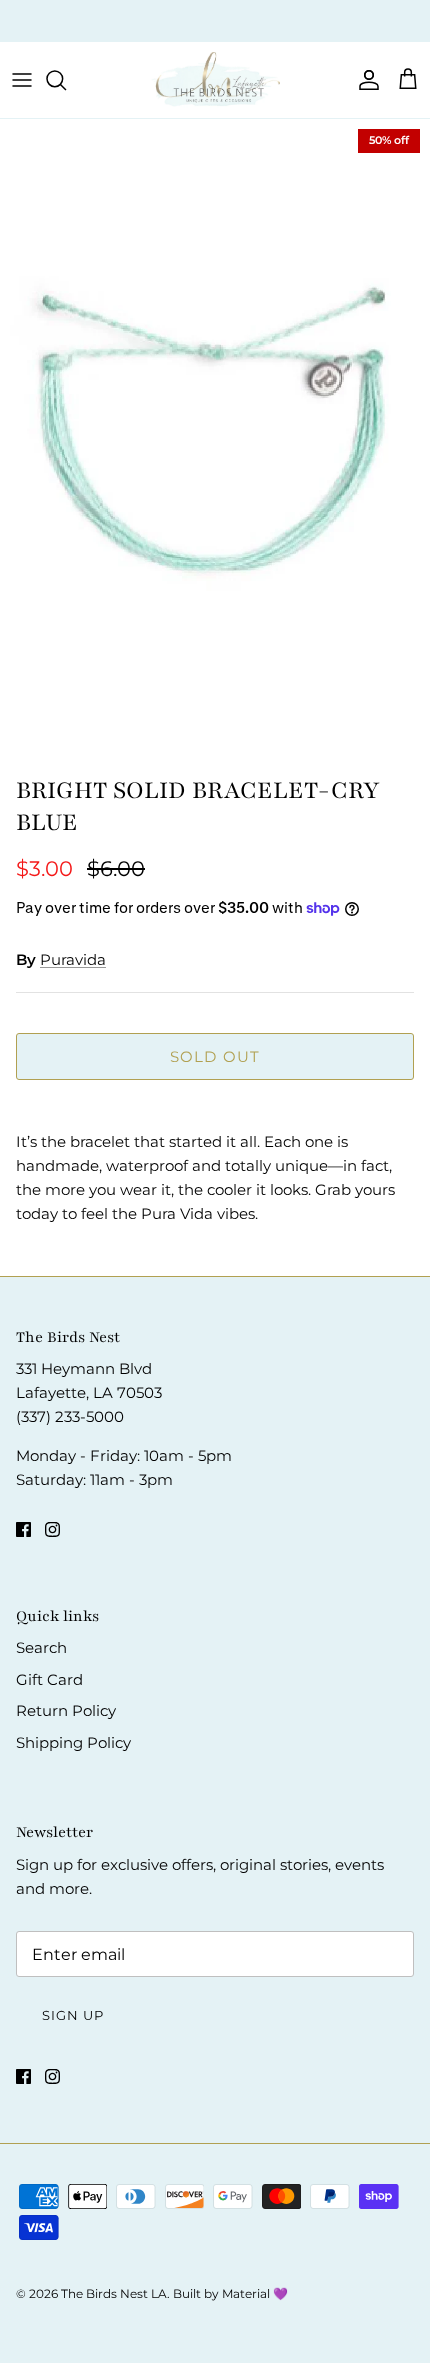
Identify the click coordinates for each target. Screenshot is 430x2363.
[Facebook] (23, 1529)
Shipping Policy (73, 1742)
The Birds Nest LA (114, 2293)
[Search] (66, 80)
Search (41, 1647)
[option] (215, 441)
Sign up (73, 2015)
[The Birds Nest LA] (215, 80)
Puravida (73, 959)
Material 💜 (255, 2293)
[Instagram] (52, 1529)
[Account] (364, 80)
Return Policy (66, 1710)
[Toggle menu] (22, 80)
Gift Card (49, 1679)
